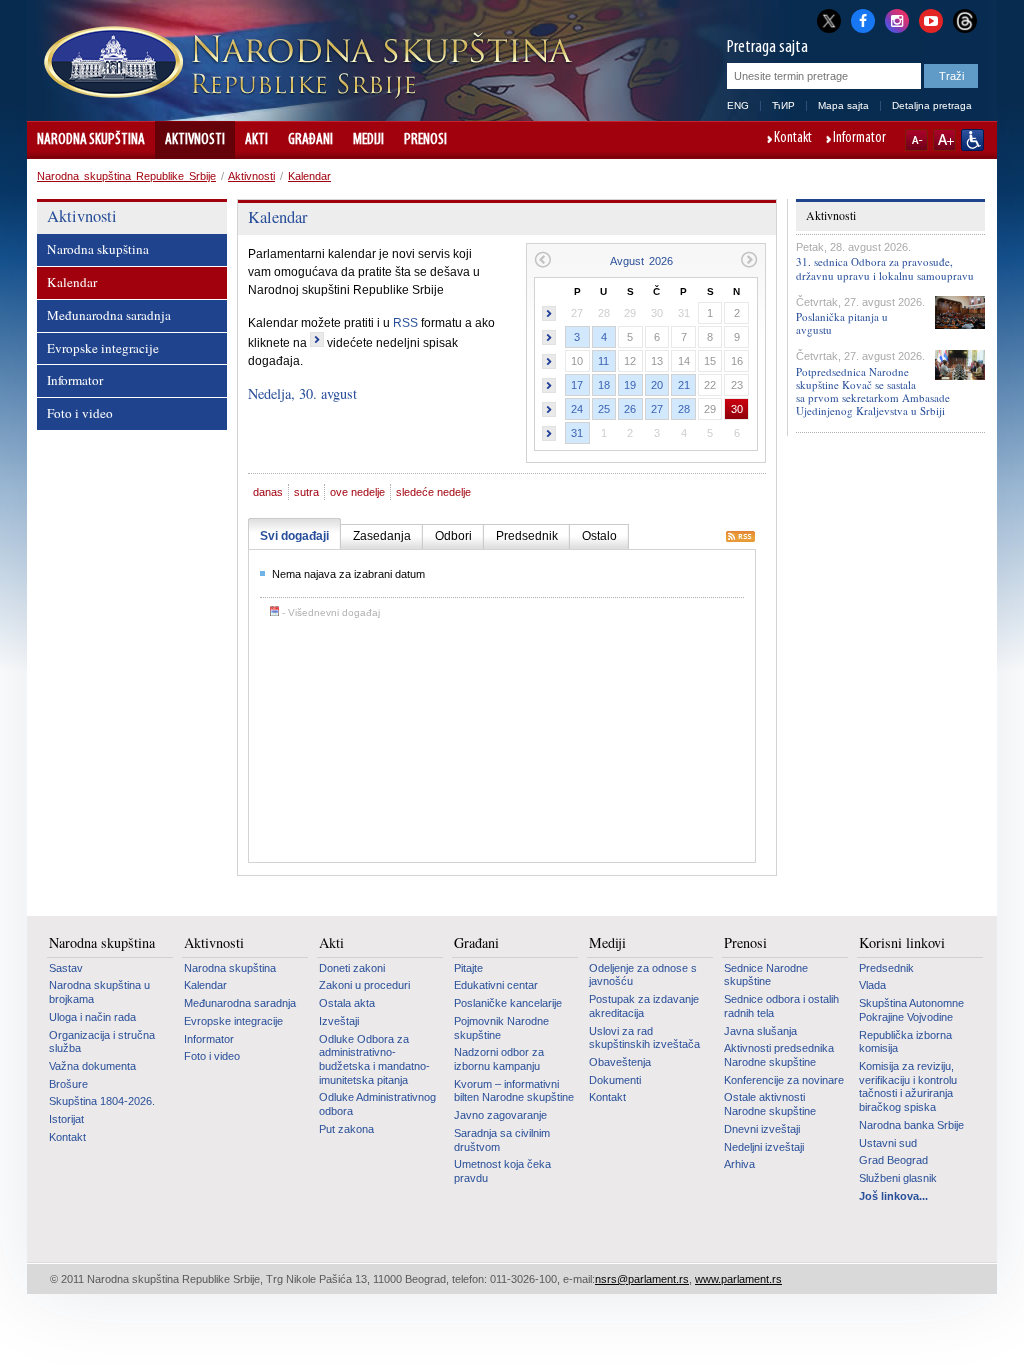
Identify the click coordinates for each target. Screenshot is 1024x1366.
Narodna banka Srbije (911, 1125)
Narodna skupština (91, 140)
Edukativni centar (496, 985)
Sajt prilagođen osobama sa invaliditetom (972, 140)
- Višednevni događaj (329, 612)
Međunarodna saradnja (109, 315)
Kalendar (309, 176)
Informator (859, 139)
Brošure (68, 1084)
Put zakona (346, 1129)
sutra (306, 492)
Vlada (872, 985)
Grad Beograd (893, 1160)
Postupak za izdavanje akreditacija (644, 1006)
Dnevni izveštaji (762, 1129)
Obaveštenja (620, 1062)
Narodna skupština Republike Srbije (126, 176)
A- (916, 140)
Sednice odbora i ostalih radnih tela (781, 1006)
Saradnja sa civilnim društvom (502, 1140)
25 (604, 409)
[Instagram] (897, 19)
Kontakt (793, 139)
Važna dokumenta (92, 1066)
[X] (829, 20)
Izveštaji (339, 1021)
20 (657, 385)
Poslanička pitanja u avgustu (842, 323)
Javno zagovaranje (500, 1115)
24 (577, 409)
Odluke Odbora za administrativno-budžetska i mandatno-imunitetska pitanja (374, 1059)
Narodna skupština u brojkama (99, 992)
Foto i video (80, 413)
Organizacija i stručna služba (102, 1042)
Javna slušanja (760, 1031)
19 (630, 385)
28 (684, 409)
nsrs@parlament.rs (642, 1279)
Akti (256, 140)
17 (577, 385)
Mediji (368, 140)
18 (604, 385)
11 (603, 361)
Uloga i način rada (92, 1017)
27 (657, 409)
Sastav (66, 968)
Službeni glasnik (898, 1178)
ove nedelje (357, 492)
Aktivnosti (195, 140)
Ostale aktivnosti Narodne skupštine (770, 1104)
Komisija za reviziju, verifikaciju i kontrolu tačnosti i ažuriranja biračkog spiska (908, 1086)
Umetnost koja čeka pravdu (502, 1171)
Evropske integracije (103, 348)
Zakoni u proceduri (364, 985)
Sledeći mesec (749, 259)
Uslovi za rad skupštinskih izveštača (644, 1038)
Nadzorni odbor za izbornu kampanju (499, 1059)
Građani (310, 140)
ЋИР (783, 105)
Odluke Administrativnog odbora (377, 1104)
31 (577, 433)
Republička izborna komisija (905, 1042)
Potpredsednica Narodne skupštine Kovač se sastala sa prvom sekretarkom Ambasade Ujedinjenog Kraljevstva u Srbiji (873, 391)
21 (684, 385)
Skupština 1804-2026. (102, 1101)
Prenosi (425, 140)
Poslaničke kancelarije (508, 1003)
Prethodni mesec (542, 259)
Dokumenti (615, 1080)
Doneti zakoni (352, 968)
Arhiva (739, 1164)
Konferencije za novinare (784, 1080)
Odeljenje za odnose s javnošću (643, 975)
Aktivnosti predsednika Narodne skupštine (779, 1055)
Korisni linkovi (902, 943)
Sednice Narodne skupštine (766, 975)
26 (630, 409)
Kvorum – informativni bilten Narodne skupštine (514, 1091)
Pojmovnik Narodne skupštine (501, 1028)
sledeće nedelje (433, 492)
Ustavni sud (888, 1143)
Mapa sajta (843, 105)
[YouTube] (931, 19)
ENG (738, 105)
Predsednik (886, 968)
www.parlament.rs (738, 1279)
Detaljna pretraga (932, 105)
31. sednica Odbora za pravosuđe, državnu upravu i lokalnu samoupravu (885, 268)
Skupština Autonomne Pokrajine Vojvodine (911, 1010)
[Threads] (965, 20)
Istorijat (66, 1119)
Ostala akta (347, 1003)
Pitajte (468, 968)
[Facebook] (863, 19)
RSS (405, 323)
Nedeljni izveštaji (764, 1147)
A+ (944, 140)
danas (268, 492)
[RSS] (740, 538)
